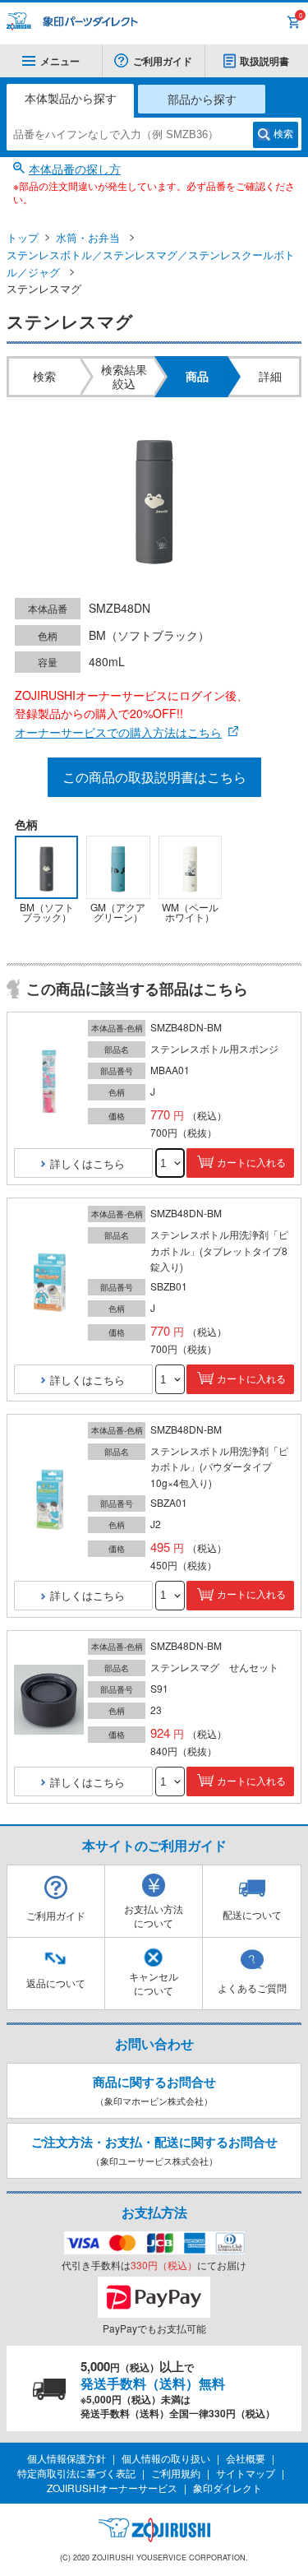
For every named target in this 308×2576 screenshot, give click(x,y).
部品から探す (202, 99)
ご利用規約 (176, 2473)
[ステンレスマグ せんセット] (49, 1700)
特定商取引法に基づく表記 (76, 2473)
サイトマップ (246, 2473)
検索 (283, 134)
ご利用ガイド (163, 61)
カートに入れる (251, 1163)
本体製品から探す (71, 98)
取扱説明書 (264, 61)
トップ (23, 237)
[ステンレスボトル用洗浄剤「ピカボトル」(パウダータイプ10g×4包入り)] (49, 1499)
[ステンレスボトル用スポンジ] (49, 1082)
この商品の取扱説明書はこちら (154, 777)
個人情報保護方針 (67, 2458)
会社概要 (246, 2458)
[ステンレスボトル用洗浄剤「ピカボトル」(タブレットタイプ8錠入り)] (49, 1283)
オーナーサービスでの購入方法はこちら (118, 732)
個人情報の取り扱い (166, 2458)
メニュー (60, 61)
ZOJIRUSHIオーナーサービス (112, 2488)
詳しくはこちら (87, 1163)
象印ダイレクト (228, 2488)
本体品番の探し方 (75, 169)
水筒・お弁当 (88, 237)
